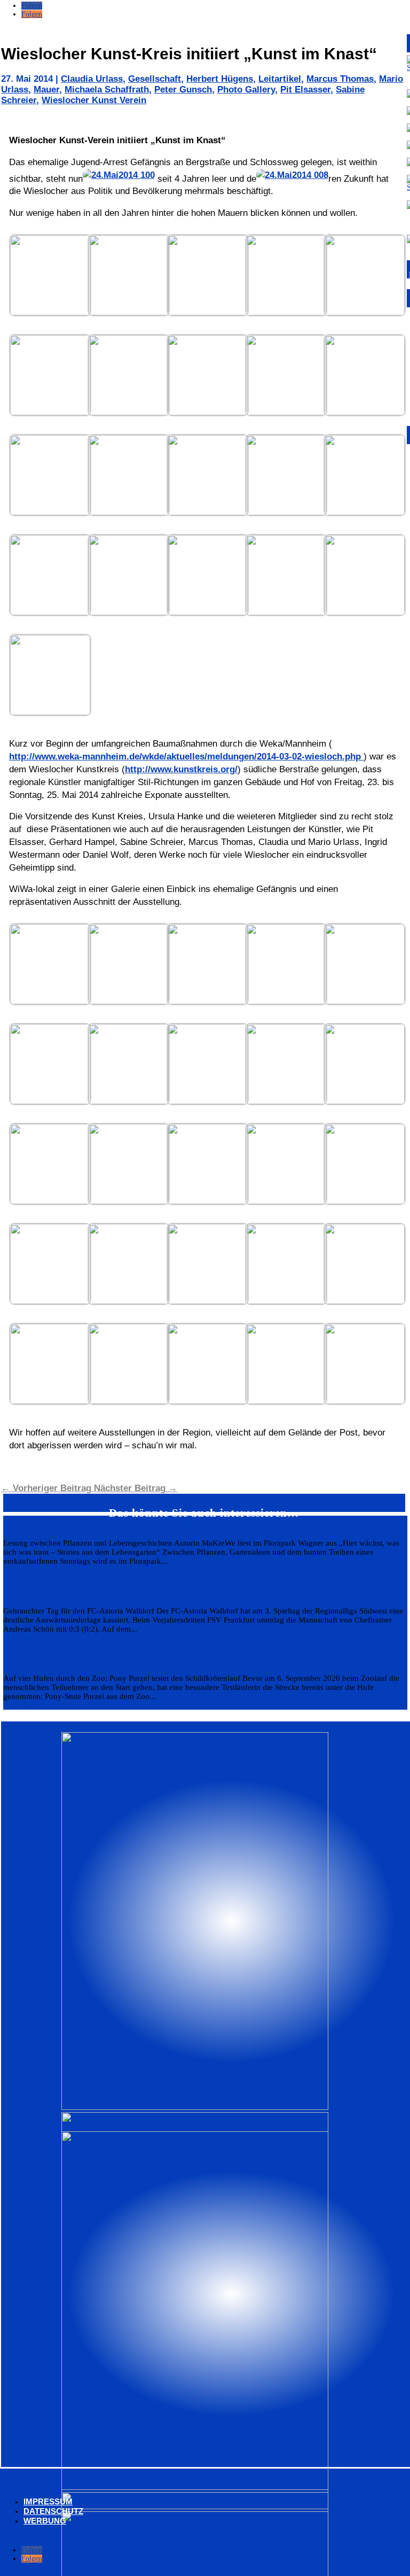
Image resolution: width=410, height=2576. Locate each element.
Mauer (46, 90)
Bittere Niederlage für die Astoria (83, 1590)
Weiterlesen (21, 1570)
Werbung (45, 2521)
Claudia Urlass (92, 79)
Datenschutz (53, 2511)
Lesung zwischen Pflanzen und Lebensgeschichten (123, 1522)
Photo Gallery (246, 90)
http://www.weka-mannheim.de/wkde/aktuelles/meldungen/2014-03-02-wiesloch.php (186, 756)
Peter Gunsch (183, 90)
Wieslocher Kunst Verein (94, 100)
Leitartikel (280, 79)
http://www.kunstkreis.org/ (181, 769)
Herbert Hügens (220, 79)
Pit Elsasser (305, 90)
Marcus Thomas (340, 79)
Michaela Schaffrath (107, 90)
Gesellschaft (155, 79)
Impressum (48, 2501)
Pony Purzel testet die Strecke (74, 1658)
